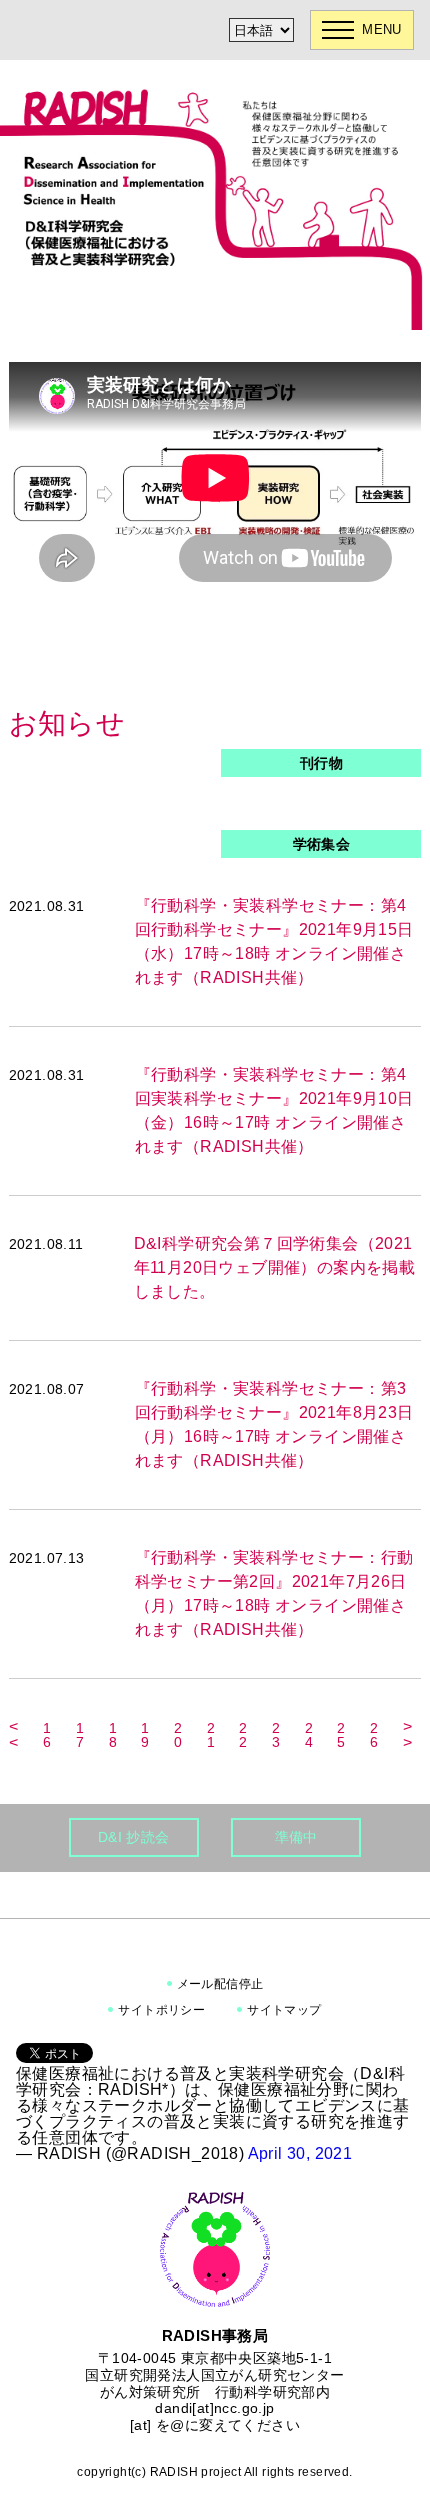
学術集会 (322, 844)
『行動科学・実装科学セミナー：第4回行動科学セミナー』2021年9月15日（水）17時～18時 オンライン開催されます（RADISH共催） (274, 941)
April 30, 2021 (300, 2153)
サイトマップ (284, 2010)
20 (178, 1735)
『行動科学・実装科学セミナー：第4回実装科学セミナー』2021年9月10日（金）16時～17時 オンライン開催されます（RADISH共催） (274, 1110)
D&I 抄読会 (134, 1837)
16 (47, 1735)
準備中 (296, 1837)
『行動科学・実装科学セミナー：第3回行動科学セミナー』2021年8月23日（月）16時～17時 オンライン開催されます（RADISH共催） (274, 1424)
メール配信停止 (220, 1984)
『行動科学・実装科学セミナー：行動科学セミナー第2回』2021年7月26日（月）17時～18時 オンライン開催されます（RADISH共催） (274, 1593)
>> (407, 1735)
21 (211, 1735)
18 (113, 1735)
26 (374, 1735)
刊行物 (321, 763)
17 (80, 1735)
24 (309, 1735)
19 (145, 1735)
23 (276, 1735)
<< (13, 1735)
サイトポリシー (161, 2010)
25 (341, 1735)
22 (243, 1735)
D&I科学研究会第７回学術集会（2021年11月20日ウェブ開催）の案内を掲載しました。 (275, 1267)
